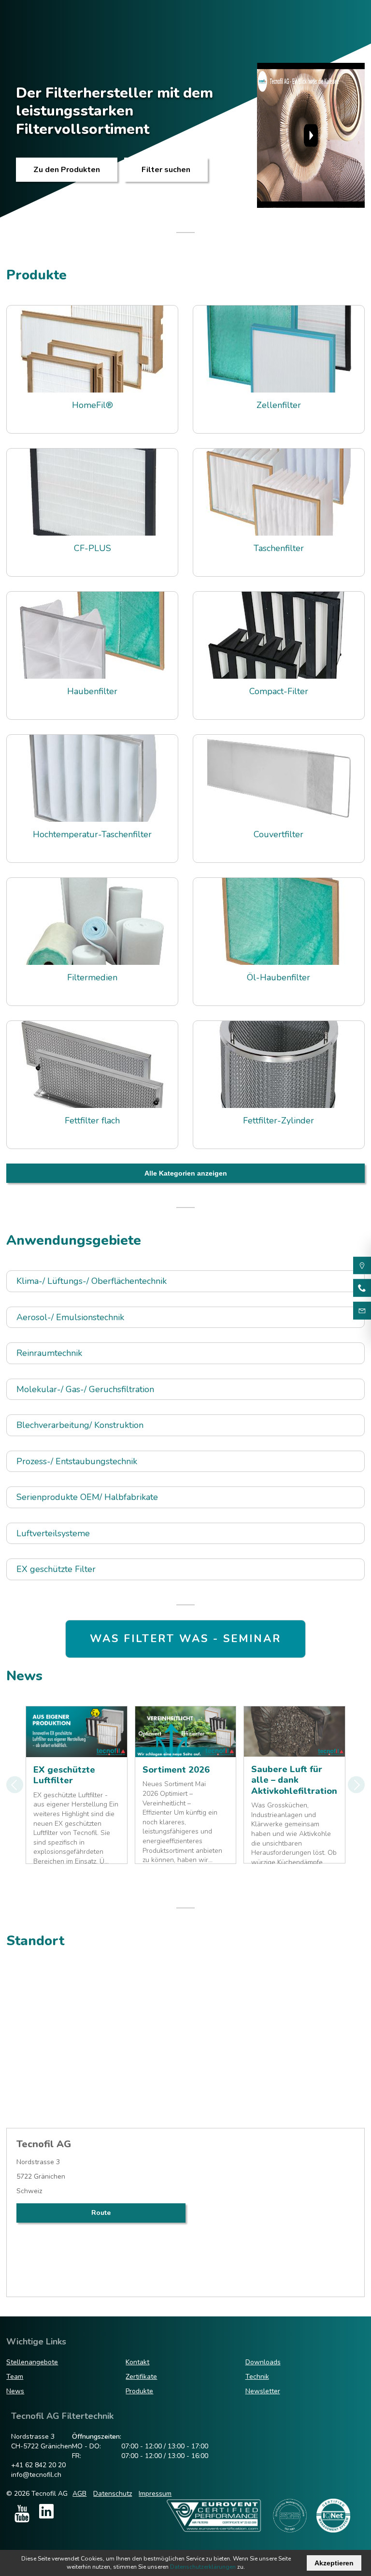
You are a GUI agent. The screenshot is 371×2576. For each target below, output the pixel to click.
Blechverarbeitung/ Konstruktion (80, 1425)
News (15, 2391)
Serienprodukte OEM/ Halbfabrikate (87, 1497)
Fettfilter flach (92, 1121)
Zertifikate (141, 2377)
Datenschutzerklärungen (203, 2567)
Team (15, 2377)
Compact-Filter (279, 691)
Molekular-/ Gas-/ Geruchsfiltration (85, 1390)
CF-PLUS (93, 548)
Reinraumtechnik (49, 1353)
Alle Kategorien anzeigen (186, 1173)
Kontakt (137, 2362)
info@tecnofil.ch (36, 2475)
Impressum (155, 2494)
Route (101, 2213)
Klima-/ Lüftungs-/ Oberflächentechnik (92, 1281)
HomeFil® (93, 405)
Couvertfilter (278, 835)
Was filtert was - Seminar (185, 1639)
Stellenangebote (32, 2362)
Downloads (263, 2362)
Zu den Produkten (67, 170)
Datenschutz (113, 2494)
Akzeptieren (334, 2563)
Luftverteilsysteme (53, 1534)
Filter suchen (166, 170)
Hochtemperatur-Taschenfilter (92, 835)
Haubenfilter (92, 691)
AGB (79, 2494)
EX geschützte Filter (56, 1569)
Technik (257, 2377)
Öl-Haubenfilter (278, 978)
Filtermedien (92, 978)
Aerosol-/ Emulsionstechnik (70, 1317)
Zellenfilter (279, 405)
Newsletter (263, 2391)
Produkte (139, 2391)
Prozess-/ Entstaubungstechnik (77, 1462)
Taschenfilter (279, 548)
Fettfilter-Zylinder (278, 1121)
